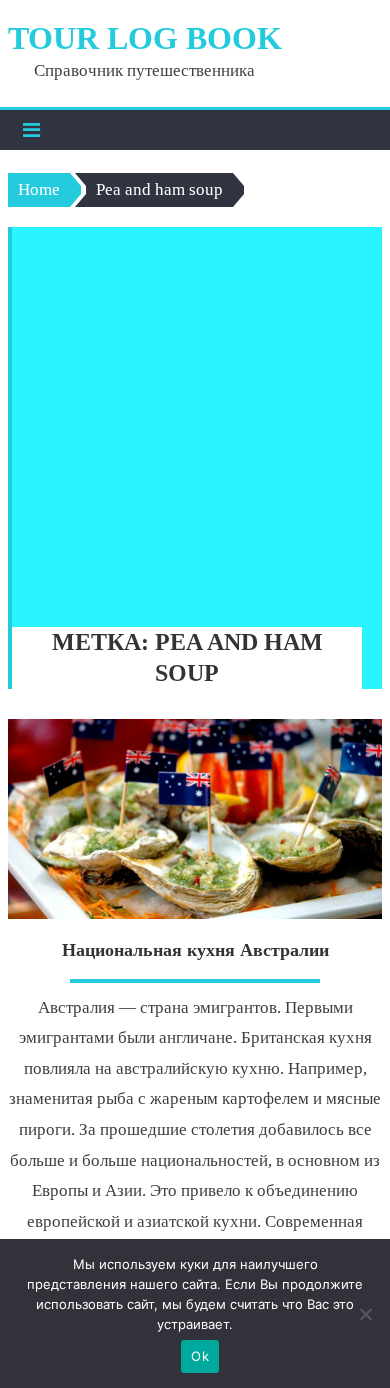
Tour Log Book (145, 38)
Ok (200, 1356)
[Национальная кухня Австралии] (195, 819)
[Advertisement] (195, 422)
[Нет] (365, 1314)
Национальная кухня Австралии (195, 950)
